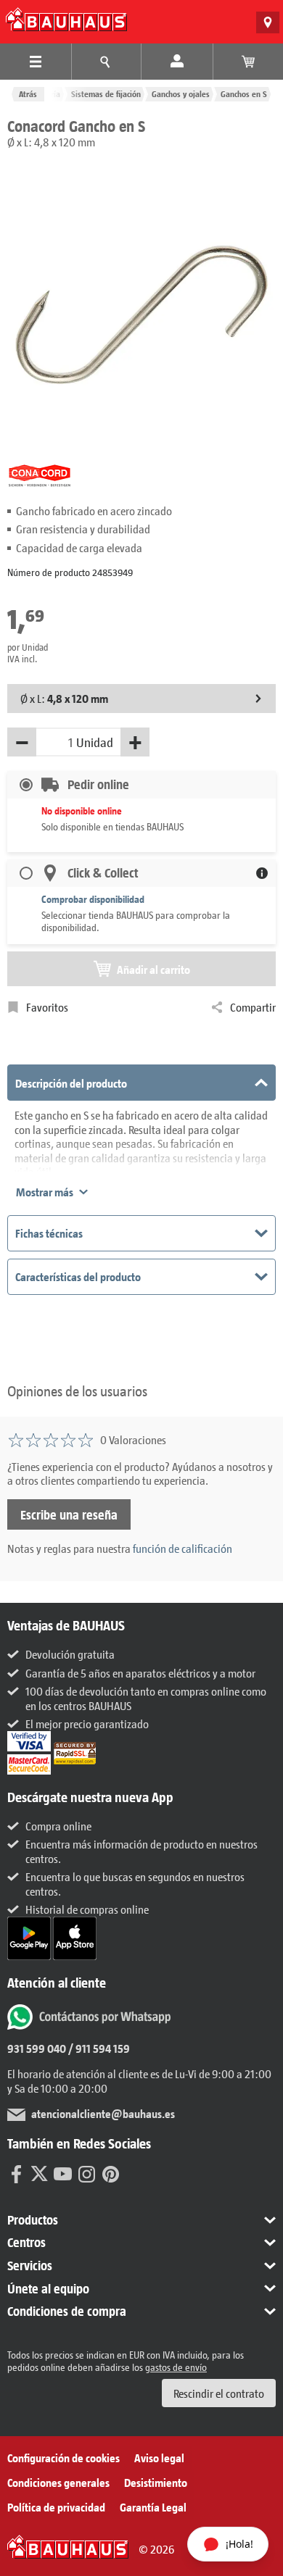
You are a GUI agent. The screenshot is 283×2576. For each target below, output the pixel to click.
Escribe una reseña (69, 1514)
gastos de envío (176, 2367)
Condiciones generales (58, 2482)
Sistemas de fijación (106, 94)
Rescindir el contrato (219, 2393)
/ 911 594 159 (98, 2048)
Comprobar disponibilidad (93, 899)
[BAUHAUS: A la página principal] (66, 19)
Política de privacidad (56, 2507)
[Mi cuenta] (177, 62)
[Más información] (262, 873)
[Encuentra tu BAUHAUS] (268, 22)
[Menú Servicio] (107, 62)
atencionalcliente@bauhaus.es (103, 2113)
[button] (141, 2220)
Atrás (28, 94)
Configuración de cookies (63, 2458)
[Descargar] (30, 1937)
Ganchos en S (244, 94)
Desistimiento (156, 2482)
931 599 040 (37, 2048)
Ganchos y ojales (181, 94)
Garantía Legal (153, 2507)
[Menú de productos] (36, 62)
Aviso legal (159, 2458)
